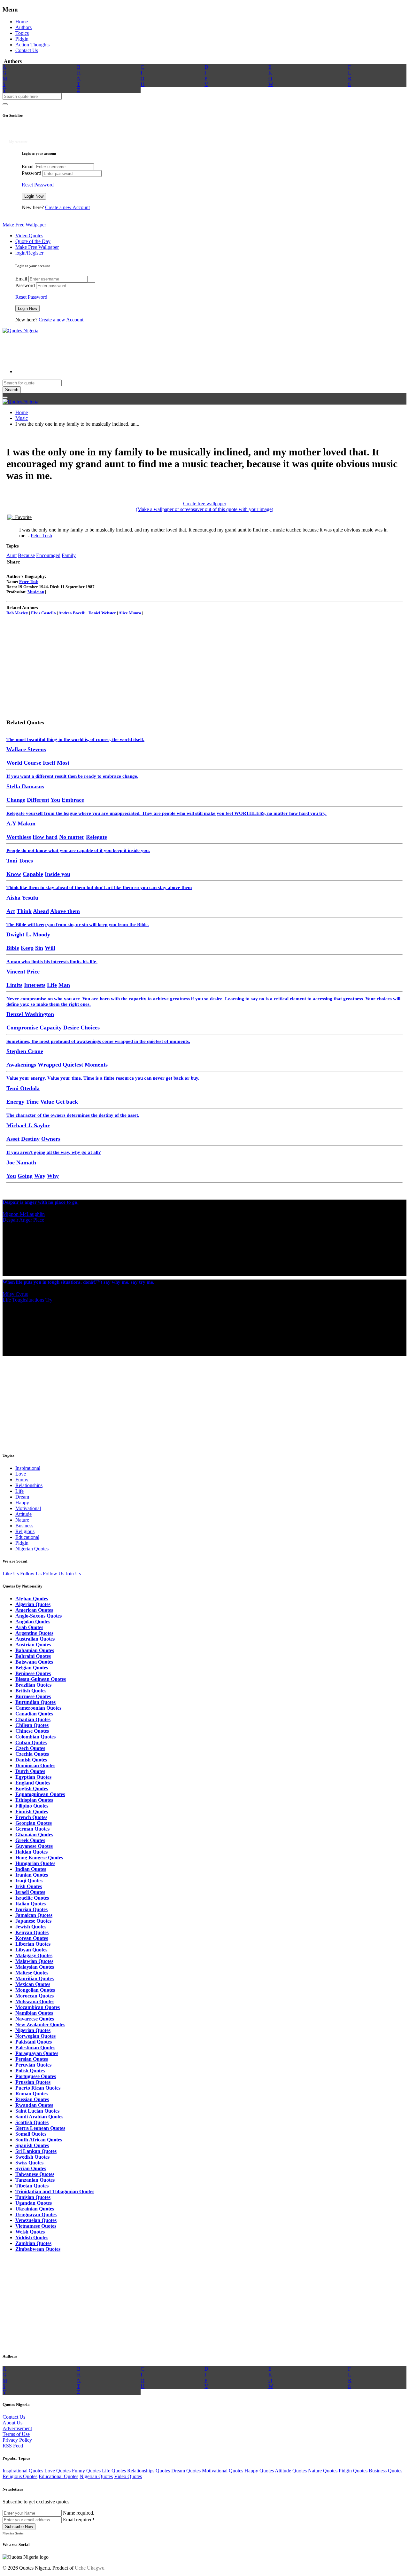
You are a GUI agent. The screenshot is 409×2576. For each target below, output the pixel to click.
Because (26, 555)
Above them (65, 911)
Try (49, 1300)
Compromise (22, 1028)
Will (50, 948)
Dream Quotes (186, 2471)
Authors (23, 27)
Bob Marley (17, 613)
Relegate (96, 837)
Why (53, 1176)
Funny (22, 1480)
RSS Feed (13, 2446)
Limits (14, 985)
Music (22, 418)
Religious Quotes (20, 2476)
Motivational (28, 1508)
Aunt (12, 555)
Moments (96, 1065)
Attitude (23, 1514)
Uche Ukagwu (90, 2568)
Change (16, 800)
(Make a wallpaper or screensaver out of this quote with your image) (204, 509)
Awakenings (21, 1065)
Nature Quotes (323, 2471)
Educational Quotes (58, 2476)
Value (47, 1102)
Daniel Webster (102, 613)
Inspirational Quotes (23, 2471)
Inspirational (28, 1468)
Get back (67, 1102)
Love (21, 1474)
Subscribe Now (19, 2527)
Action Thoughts (32, 45)
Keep (27, 948)
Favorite (22, 517)
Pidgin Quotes (353, 2471)
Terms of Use (16, 2434)
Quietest (73, 1065)
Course (32, 763)
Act (11, 911)
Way (40, 1176)
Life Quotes (114, 2471)
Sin (39, 948)
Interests (35, 985)
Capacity (51, 1028)
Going (25, 1176)
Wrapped (49, 1065)
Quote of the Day (33, 241)
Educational (27, 1537)
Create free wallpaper (205, 504)
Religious (25, 1531)
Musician (36, 592)
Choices (90, 1028)
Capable (33, 874)
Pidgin (22, 39)
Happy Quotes (259, 2471)
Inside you (58, 874)
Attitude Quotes (291, 2471)
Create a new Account (67, 207)
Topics (22, 33)
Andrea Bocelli (72, 613)
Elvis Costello (43, 613)
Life (52, 985)
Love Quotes (58, 2471)
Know (14, 874)
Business (24, 1526)
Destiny (30, 1139)
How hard (45, 837)
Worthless (19, 837)
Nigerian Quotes (32, 1549)
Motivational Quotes (223, 2471)
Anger (26, 1220)
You (55, 800)
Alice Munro (130, 613)
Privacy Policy (17, 2440)
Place (39, 1220)
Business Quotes (386, 2471)
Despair (10, 1220)
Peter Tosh (41, 536)
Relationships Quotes (149, 2471)
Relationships (29, 1485)
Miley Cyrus (15, 1294)
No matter (72, 837)
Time (32, 1102)
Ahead (41, 911)
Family (69, 555)
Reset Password (38, 185)
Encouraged (48, 555)
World (14, 763)
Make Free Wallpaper (24, 225)
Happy (22, 1503)
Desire (71, 1028)
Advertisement (17, 2428)
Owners (51, 1139)
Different (38, 800)
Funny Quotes (86, 2471)
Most (63, 763)
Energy (15, 1102)
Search (12, 390)
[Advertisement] (119, 348)
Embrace (73, 800)
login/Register (29, 253)
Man (64, 985)
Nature (22, 1520)
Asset (13, 1139)
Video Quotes (29, 236)
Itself (49, 763)
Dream (22, 1497)
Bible (13, 948)
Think (24, 911)
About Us (12, 2423)
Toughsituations (28, 1300)
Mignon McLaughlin (24, 1214)
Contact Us (27, 50)
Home (22, 22)
